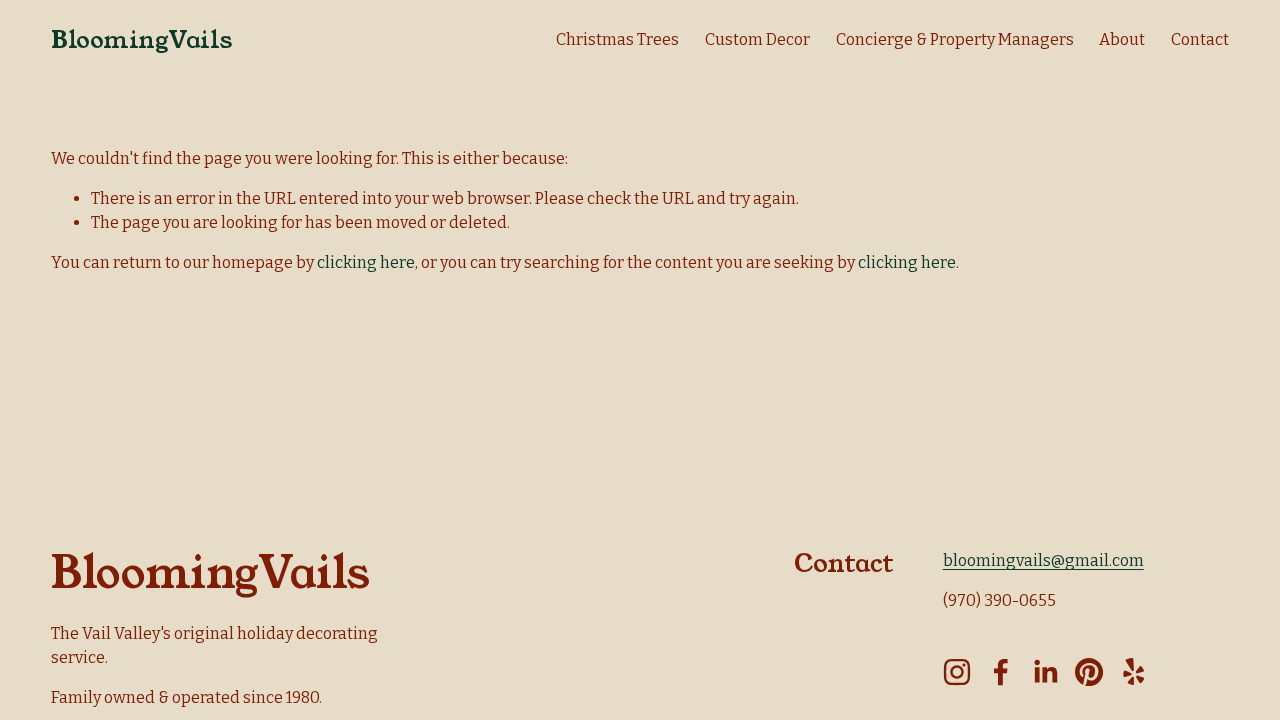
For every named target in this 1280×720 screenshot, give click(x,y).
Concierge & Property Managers (955, 39)
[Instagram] (957, 672)
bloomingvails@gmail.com (1043, 560)
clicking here (366, 262)
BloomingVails (141, 40)
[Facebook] (1001, 672)
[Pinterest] (1089, 672)
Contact (1200, 39)
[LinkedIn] (1045, 672)
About (1122, 39)
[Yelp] (1133, 672)
